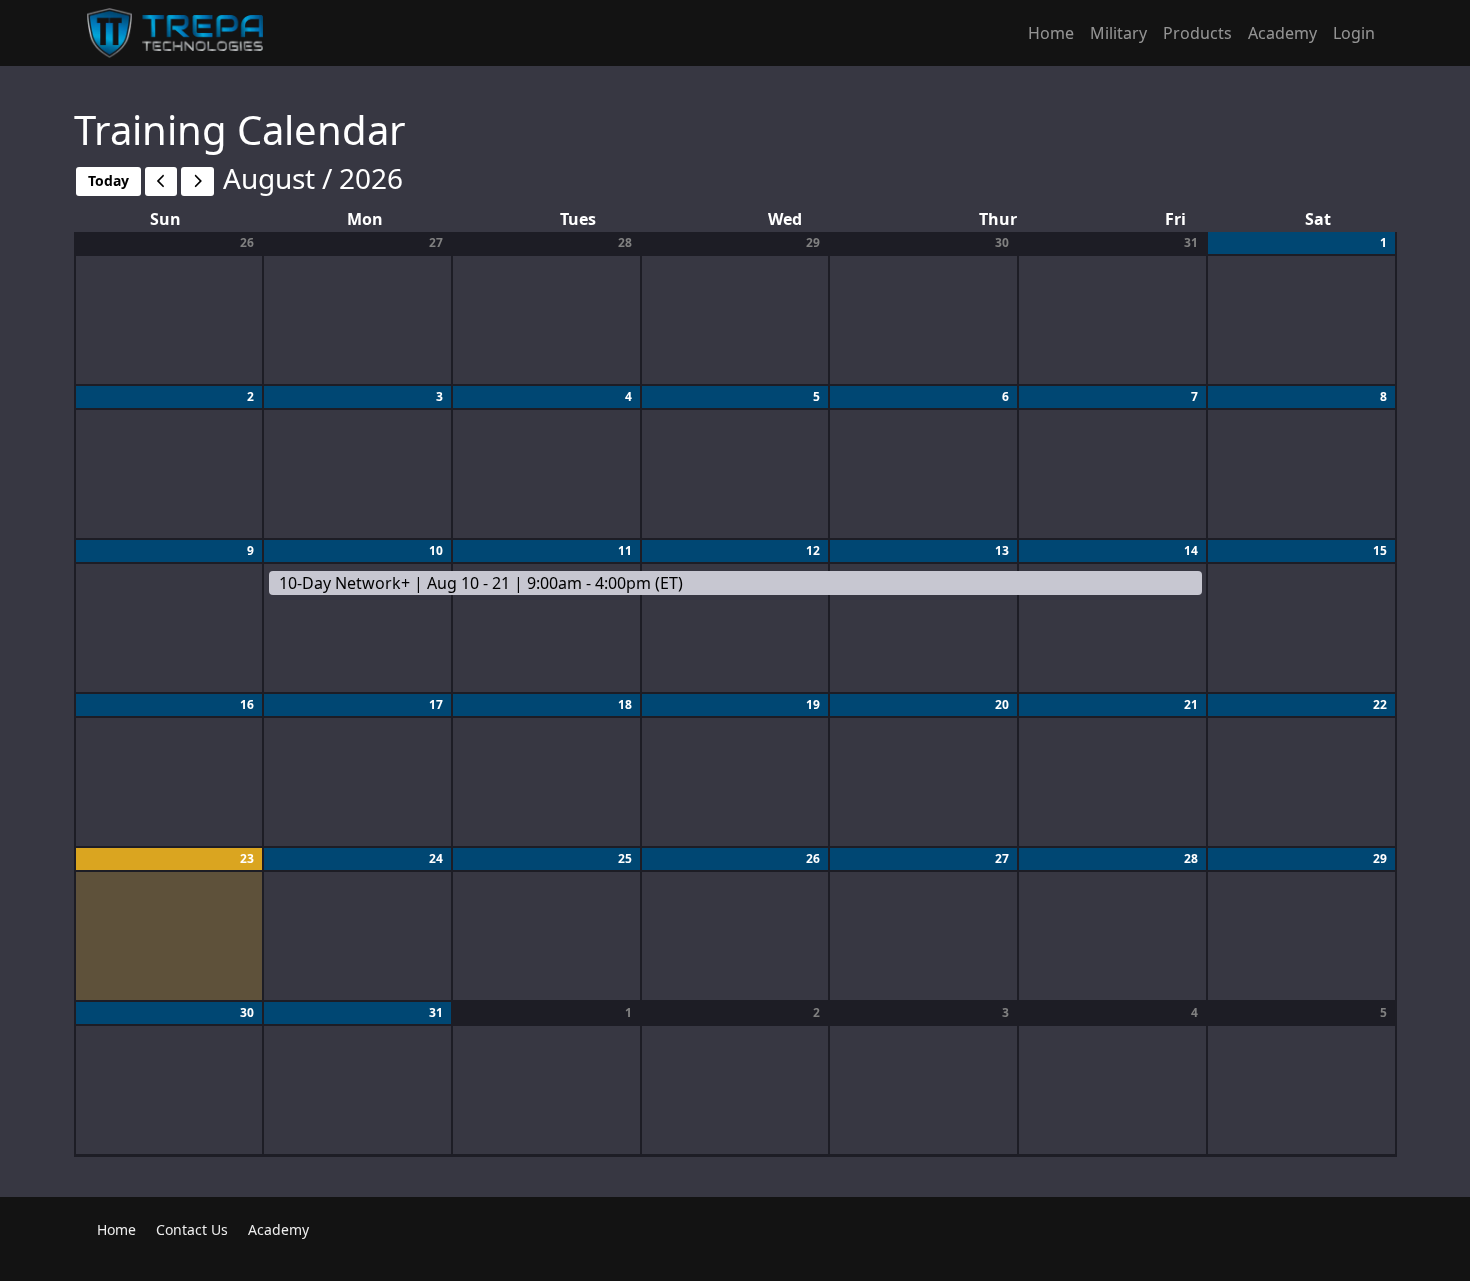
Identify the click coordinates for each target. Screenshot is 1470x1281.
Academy (1282, 33)
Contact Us (192, 1229)
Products (1197, 33)
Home (1051, 33)
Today (108, 180)
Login (1354, 33)
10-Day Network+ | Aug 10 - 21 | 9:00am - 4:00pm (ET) (481, 583)
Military (1118, 33)
